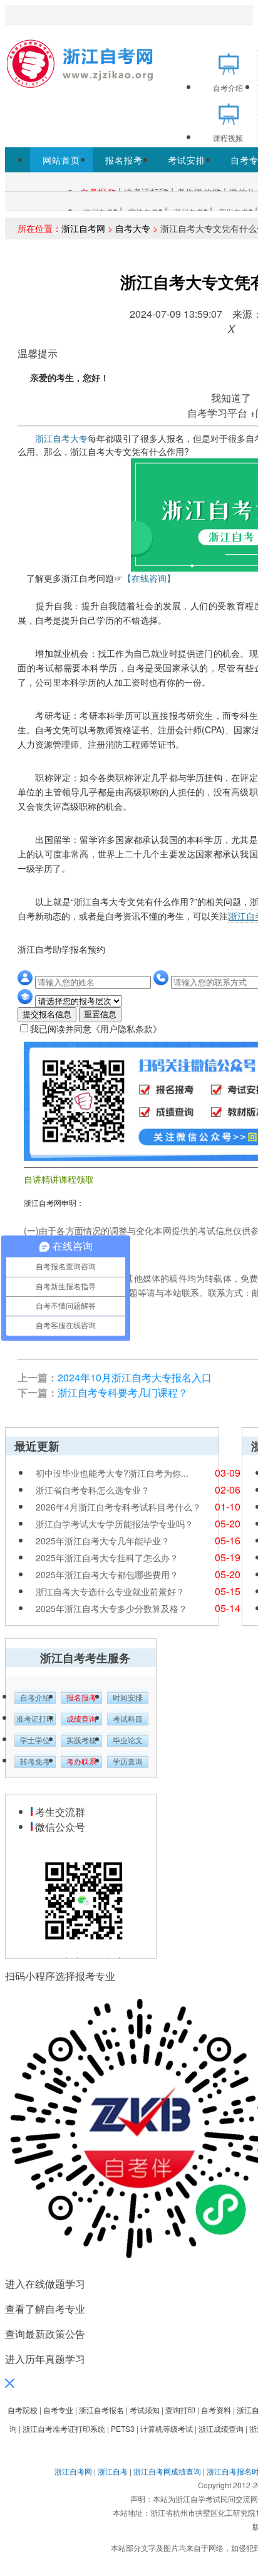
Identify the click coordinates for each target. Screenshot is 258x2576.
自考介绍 (35, 1698)
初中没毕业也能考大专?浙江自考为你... (112, 1473)
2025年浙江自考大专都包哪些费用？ (107, 1574)
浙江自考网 (83, 228)
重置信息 (100, 1014)
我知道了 (231, 398)
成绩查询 (81, 1719)
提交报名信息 (47, 1014)
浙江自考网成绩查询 (167, 2471)
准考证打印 (35, 1719)
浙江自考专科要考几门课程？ (123, 1392)
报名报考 (124, 160)
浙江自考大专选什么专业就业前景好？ (110, 1591)
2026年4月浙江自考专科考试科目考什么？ (118, 1507)
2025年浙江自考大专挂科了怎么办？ (107, 1558)
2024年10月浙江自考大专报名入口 (135, 1377)
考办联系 (81, 1762)
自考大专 (133, 228)
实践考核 (81, 1741)
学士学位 (35, 1741)
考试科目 (128, 1719)
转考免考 (35, 1762)
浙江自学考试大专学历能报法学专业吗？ (115, 1524)
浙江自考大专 (61, 438)
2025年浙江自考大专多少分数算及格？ (111, 1608)
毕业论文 (128, 1741)
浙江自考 (113, 2471)
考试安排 (187, 160)
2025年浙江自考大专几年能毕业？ (103, 1541)
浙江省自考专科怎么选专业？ (93, 1490)
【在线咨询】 (149, 578)
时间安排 (128, 1698)
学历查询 (128, 1762)
